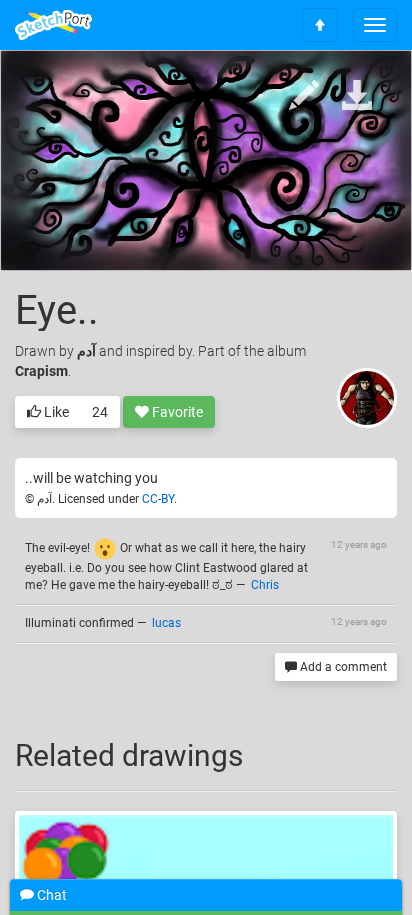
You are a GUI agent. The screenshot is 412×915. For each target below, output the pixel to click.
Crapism (41, 371)
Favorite (176, 412)
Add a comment (342, 667)
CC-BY (158, 499)
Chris (265, 585)
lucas (166, 623)
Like (55, 412)
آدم (86, 351)
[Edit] (304, 96)
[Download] (357, 96)
